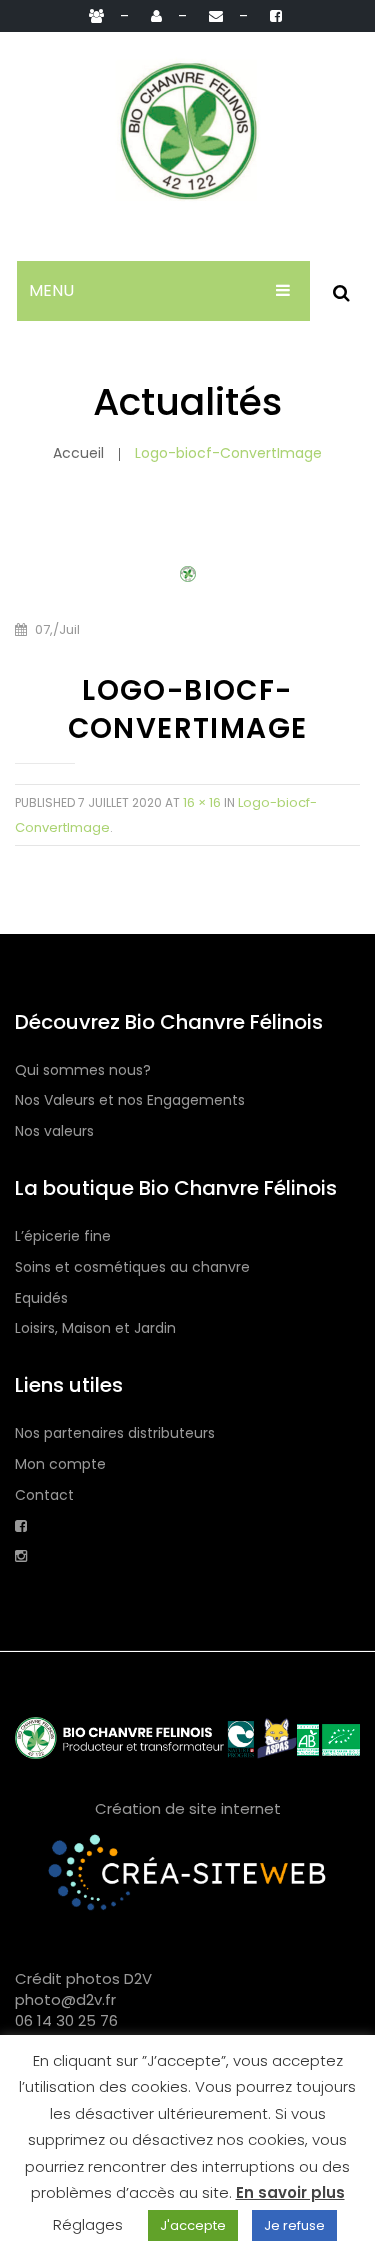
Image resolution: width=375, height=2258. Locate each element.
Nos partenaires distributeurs (115, 1433)
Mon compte (60, 1464)
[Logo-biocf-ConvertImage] (188, 573)
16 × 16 (202, 802)
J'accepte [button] (193, 2225)
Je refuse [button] (294, 2225)
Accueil (78, 453)
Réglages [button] (88, 2224)
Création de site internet (188, 1808)
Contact (44, 1495)
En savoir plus (290, 2192)
